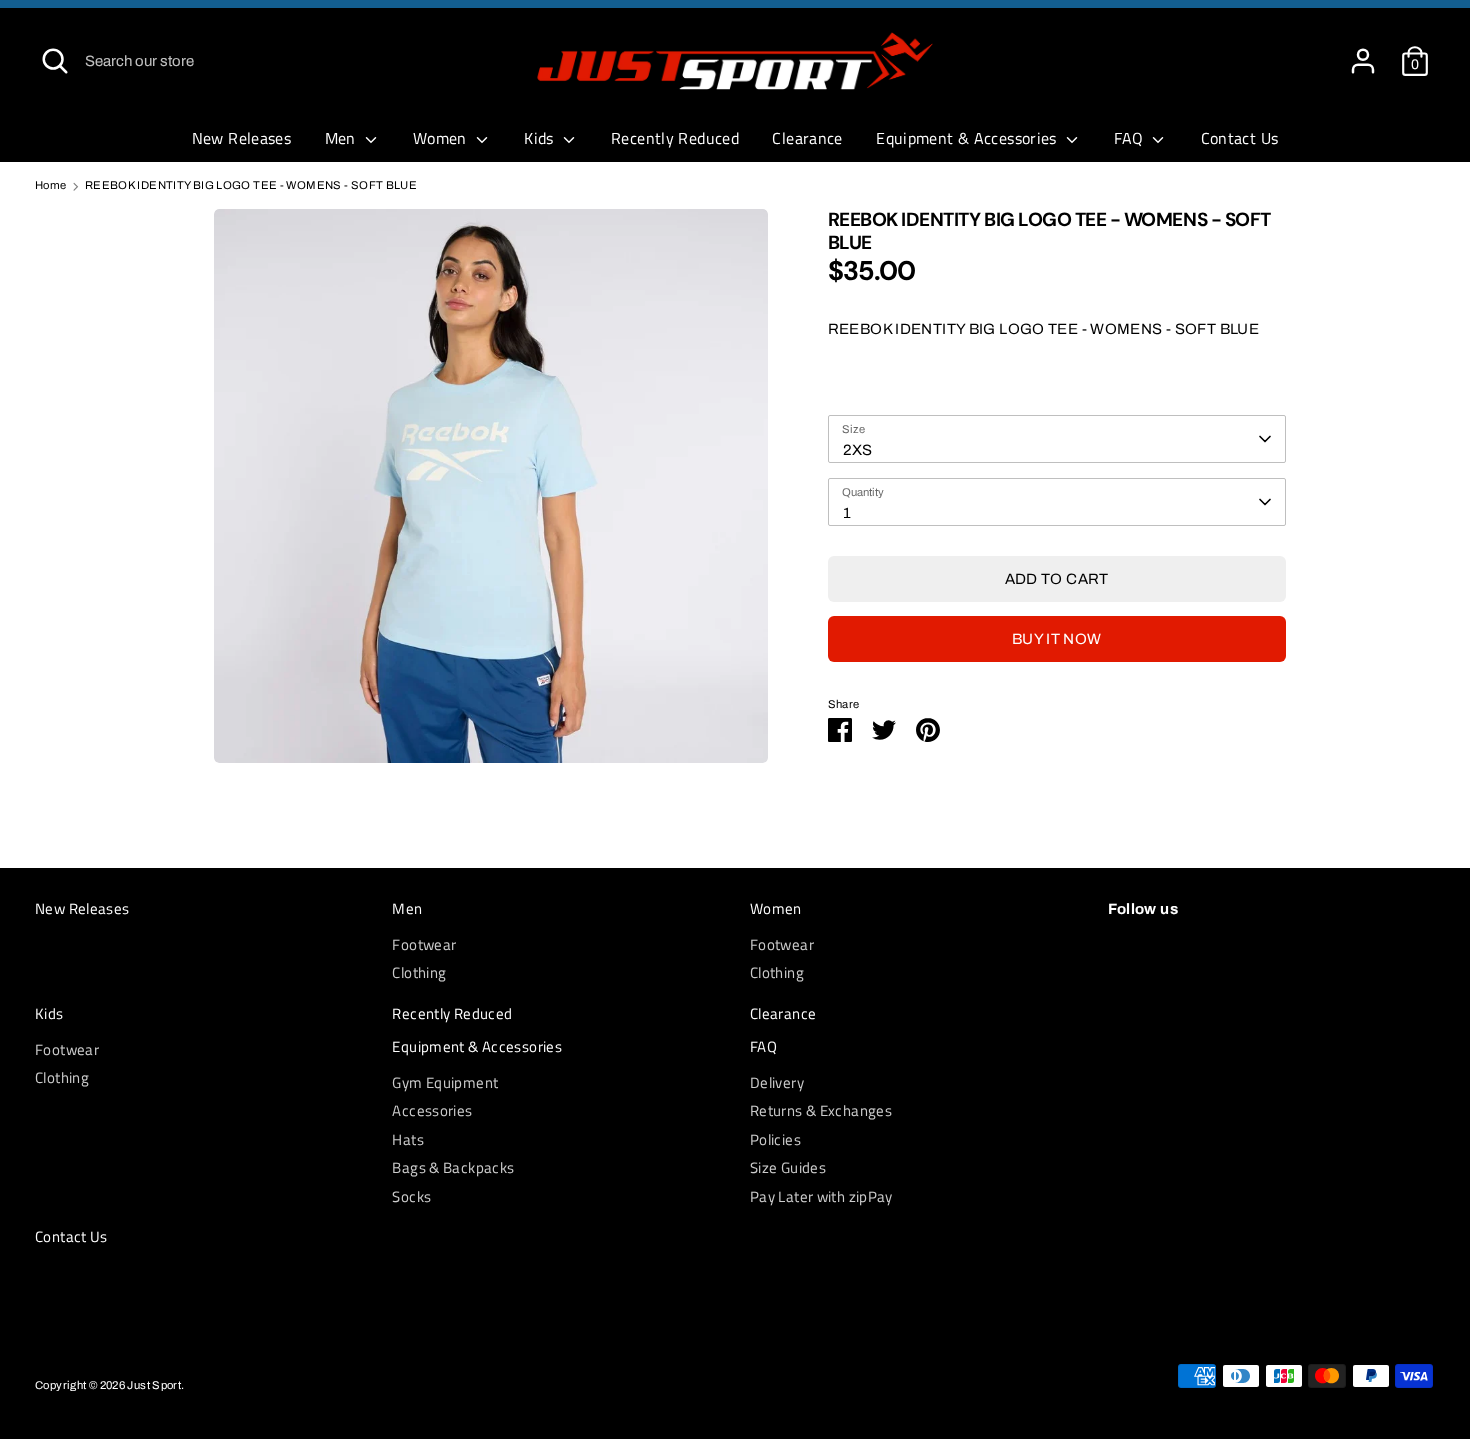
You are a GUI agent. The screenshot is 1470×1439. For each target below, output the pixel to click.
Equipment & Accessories (968, 138)
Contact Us (1240, 138)
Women (442, 138)
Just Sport (154, 1385)
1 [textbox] (847, 513)
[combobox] (1057, 439)
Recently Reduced (675, 138)
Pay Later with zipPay (821, 1196)
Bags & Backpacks (453, 1167)
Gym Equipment (445, 1082)
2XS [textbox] (858, 450)
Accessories (432, 1110)
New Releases (242, 138)
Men (343, 138)
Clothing (419, 972)
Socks (411, 1196)
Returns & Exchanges (821, 1110)
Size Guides (788, 1167)
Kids (541, 138)
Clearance (807, 138)
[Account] (1363, 52)
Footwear (424, 944)
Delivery (777, 1082)
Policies (775, 1139)
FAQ (1131, 138)
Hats (408, 1139)
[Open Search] (55, 61)
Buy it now (1057, 639)
